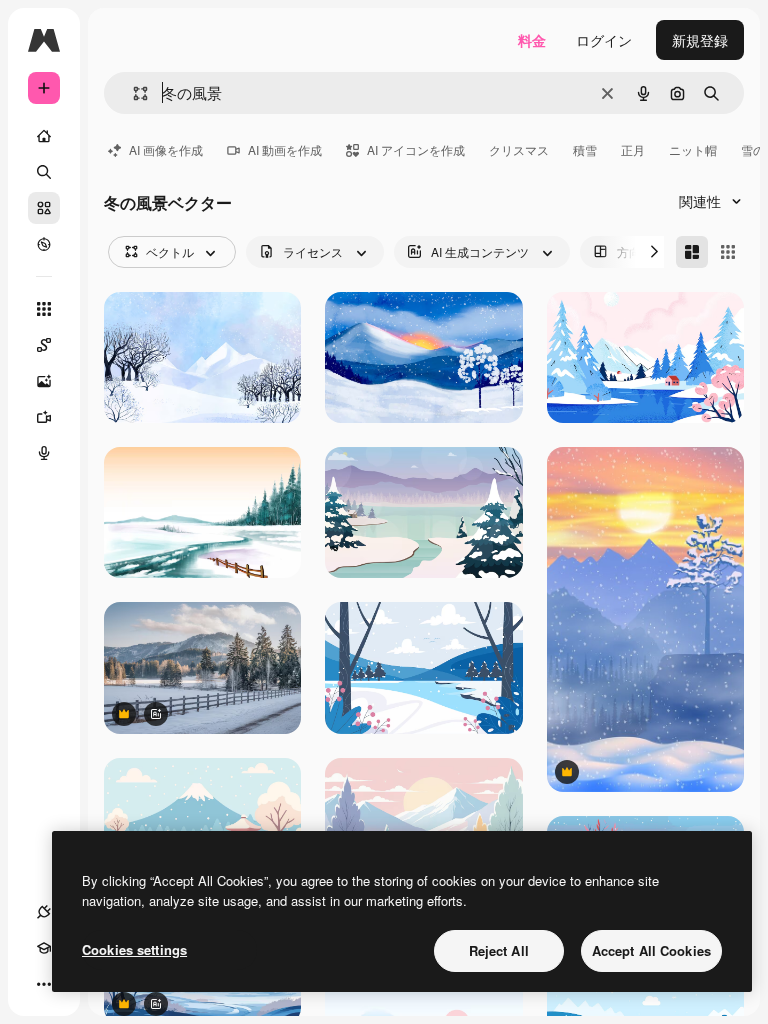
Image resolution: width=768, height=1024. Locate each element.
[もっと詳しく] (44, 244)
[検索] (44, 172)
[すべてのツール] (44, 309)
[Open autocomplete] (132, 93)
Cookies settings (134, 949)
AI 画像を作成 (166, 149)
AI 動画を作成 (285, 149)
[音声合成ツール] (44, 453)
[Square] (728, 252)
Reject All (499, 950)
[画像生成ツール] (44, 381)
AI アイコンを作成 (416, 149)
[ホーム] (44, 136)
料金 (532, 40)
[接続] (44, 912)
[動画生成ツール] (44, 417)
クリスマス (519, 149)
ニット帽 (693, 149)
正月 (633, 149)
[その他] (44, 984)
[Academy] (44, 948)
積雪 (585, 149)
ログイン (604, 40)
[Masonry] (692, 252)
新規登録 (700, 40)
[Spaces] (44, 345)
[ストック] (44, 208)
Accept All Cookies (651, 950)
